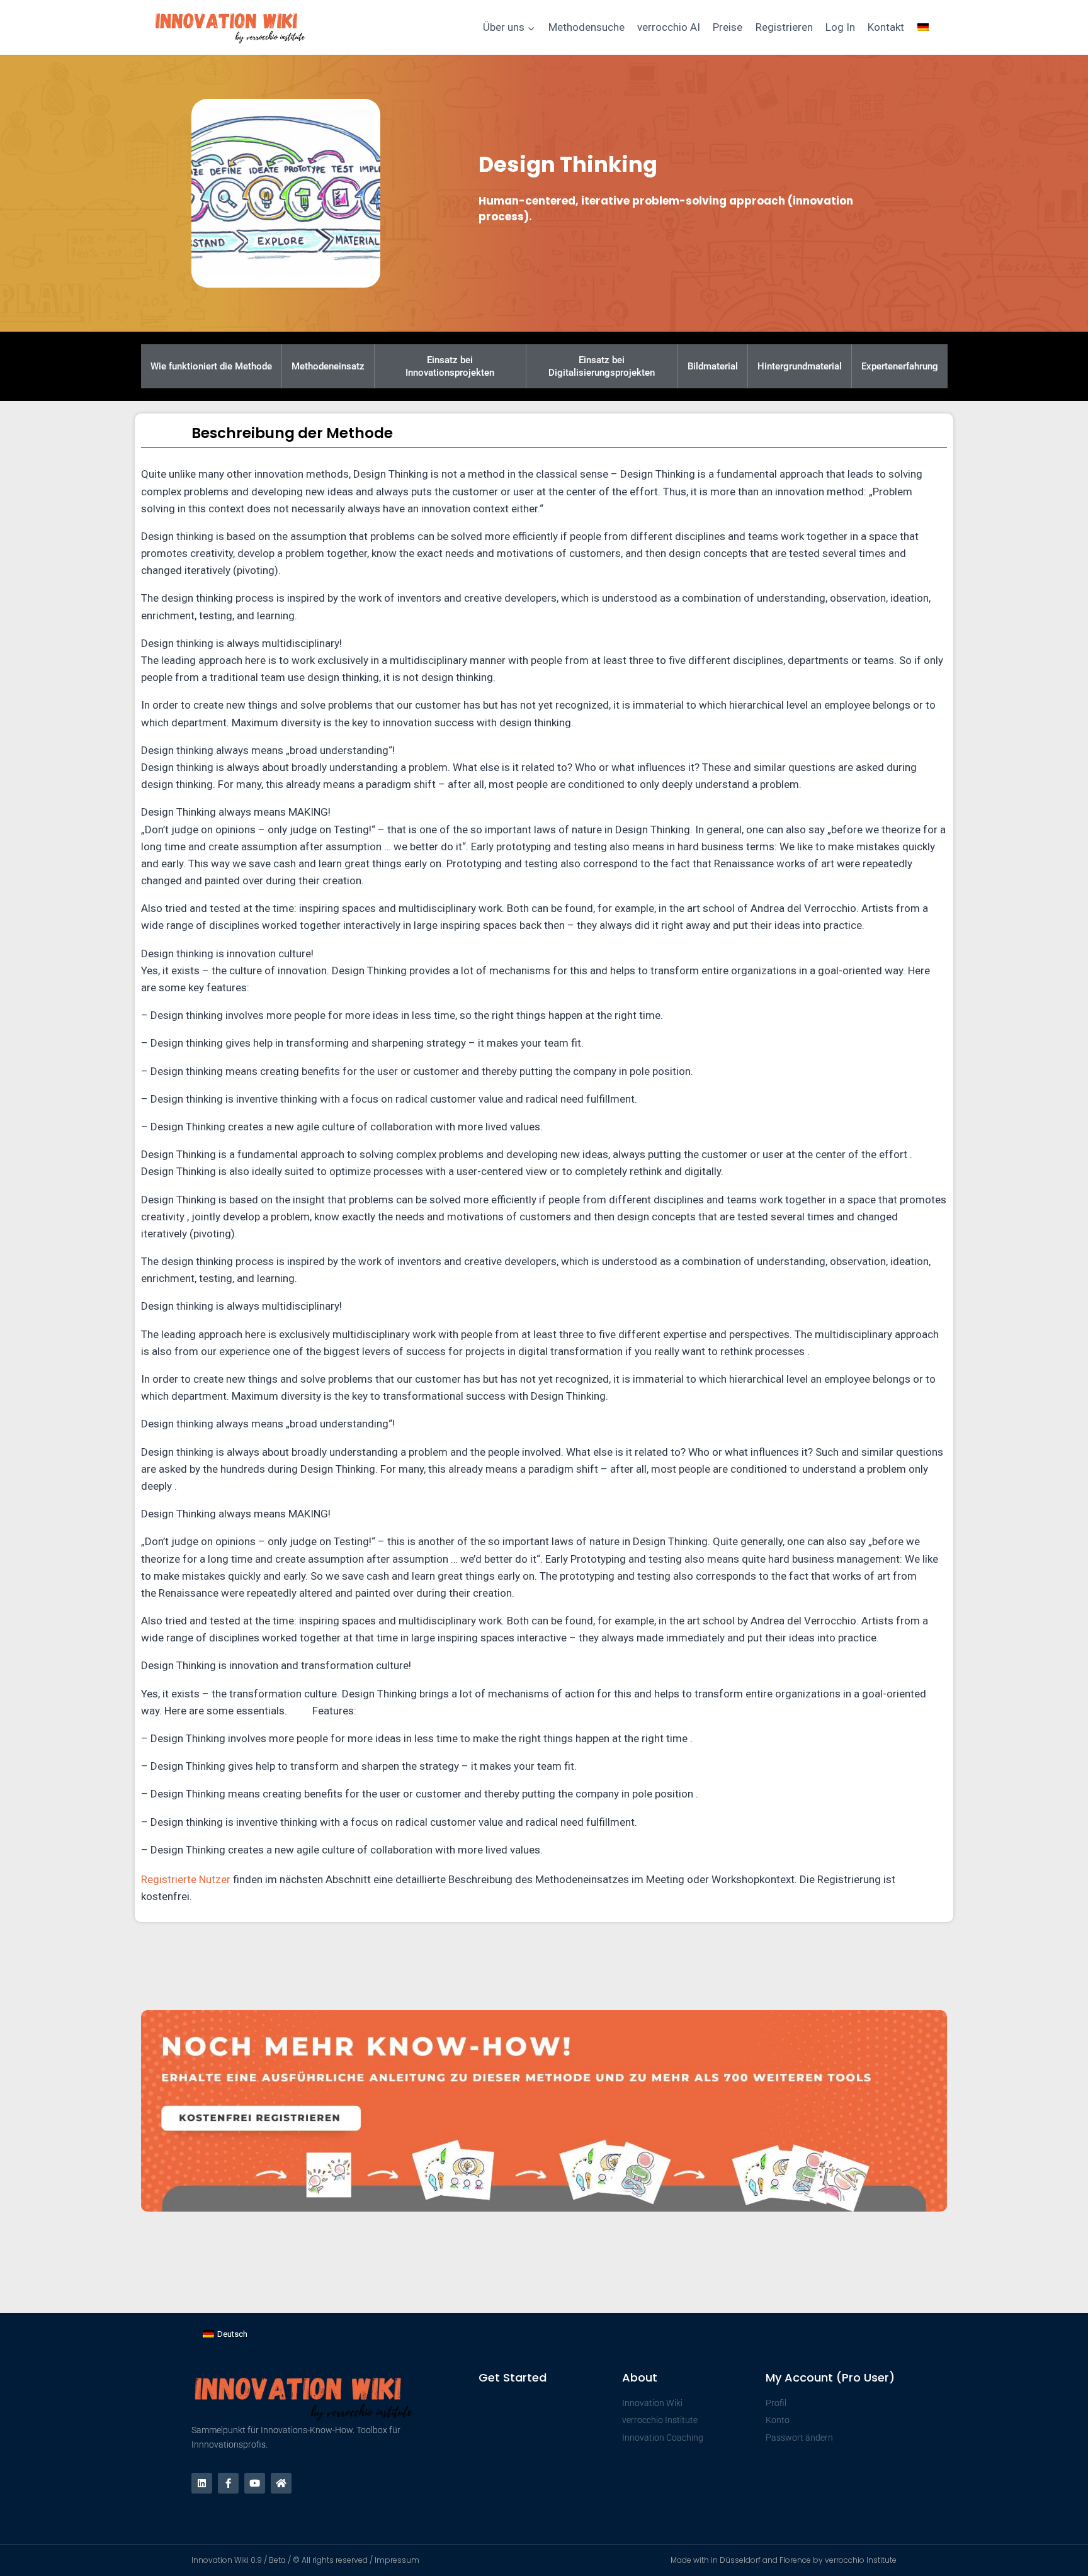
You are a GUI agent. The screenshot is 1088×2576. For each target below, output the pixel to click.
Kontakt (886, 27)
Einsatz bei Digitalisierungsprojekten (602, 366)
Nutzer (215, 1879)
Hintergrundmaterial (800, 366)
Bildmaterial (713, 366)
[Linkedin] (202, 2483)
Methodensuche (586, 27)
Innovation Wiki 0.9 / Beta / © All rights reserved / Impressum (305, 2560)
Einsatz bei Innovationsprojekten (450, 366)
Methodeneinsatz (328, 366)
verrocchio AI (669, 27)
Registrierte (170, 1879)
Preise (728, 27)
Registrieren (784, 27)
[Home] (281, 2483)
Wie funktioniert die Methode (211, 366)
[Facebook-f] (228, 2483)
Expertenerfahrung (900, 366)
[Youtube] (255, 2483)
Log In (840, 27)
